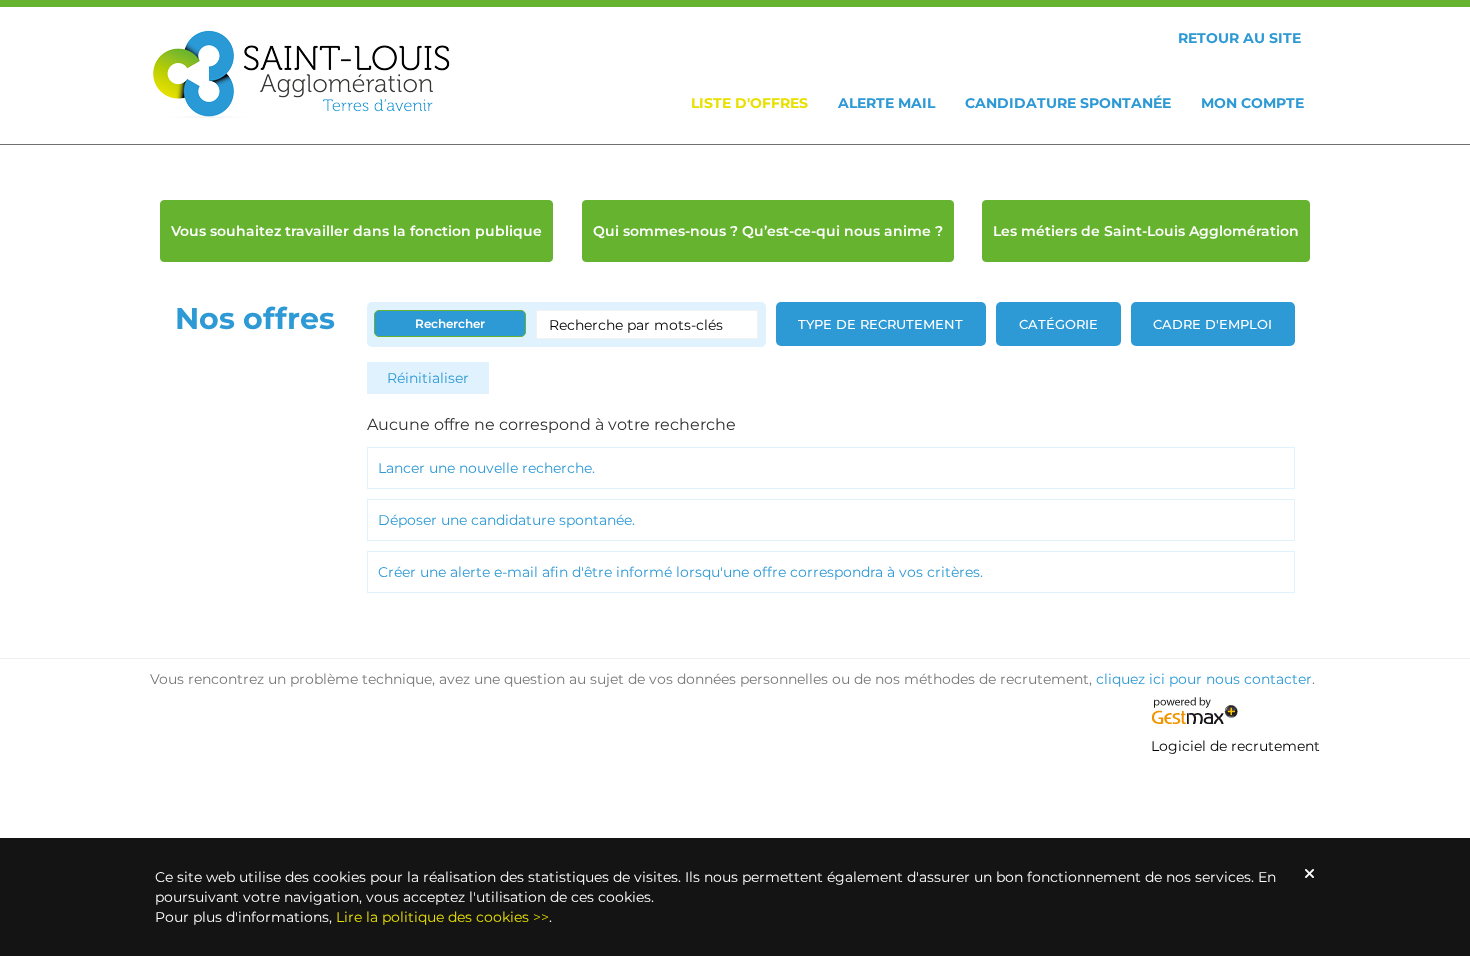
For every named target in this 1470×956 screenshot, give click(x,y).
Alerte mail (886, 103)
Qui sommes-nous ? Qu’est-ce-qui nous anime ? (768, 231)
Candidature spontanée (1068, 103)
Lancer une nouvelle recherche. (486, 468)
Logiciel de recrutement (1235, 746)
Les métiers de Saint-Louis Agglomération (1146, 231)
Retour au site (1239, 38)
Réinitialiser (428, 378)
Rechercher (450, 323)
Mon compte (1252, 103)
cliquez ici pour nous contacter (1204, 679)
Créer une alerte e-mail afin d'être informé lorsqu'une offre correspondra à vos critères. (680, 572)
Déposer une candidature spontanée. (506, 520)
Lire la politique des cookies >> (442, 917)
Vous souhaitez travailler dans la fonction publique (356, 231)
